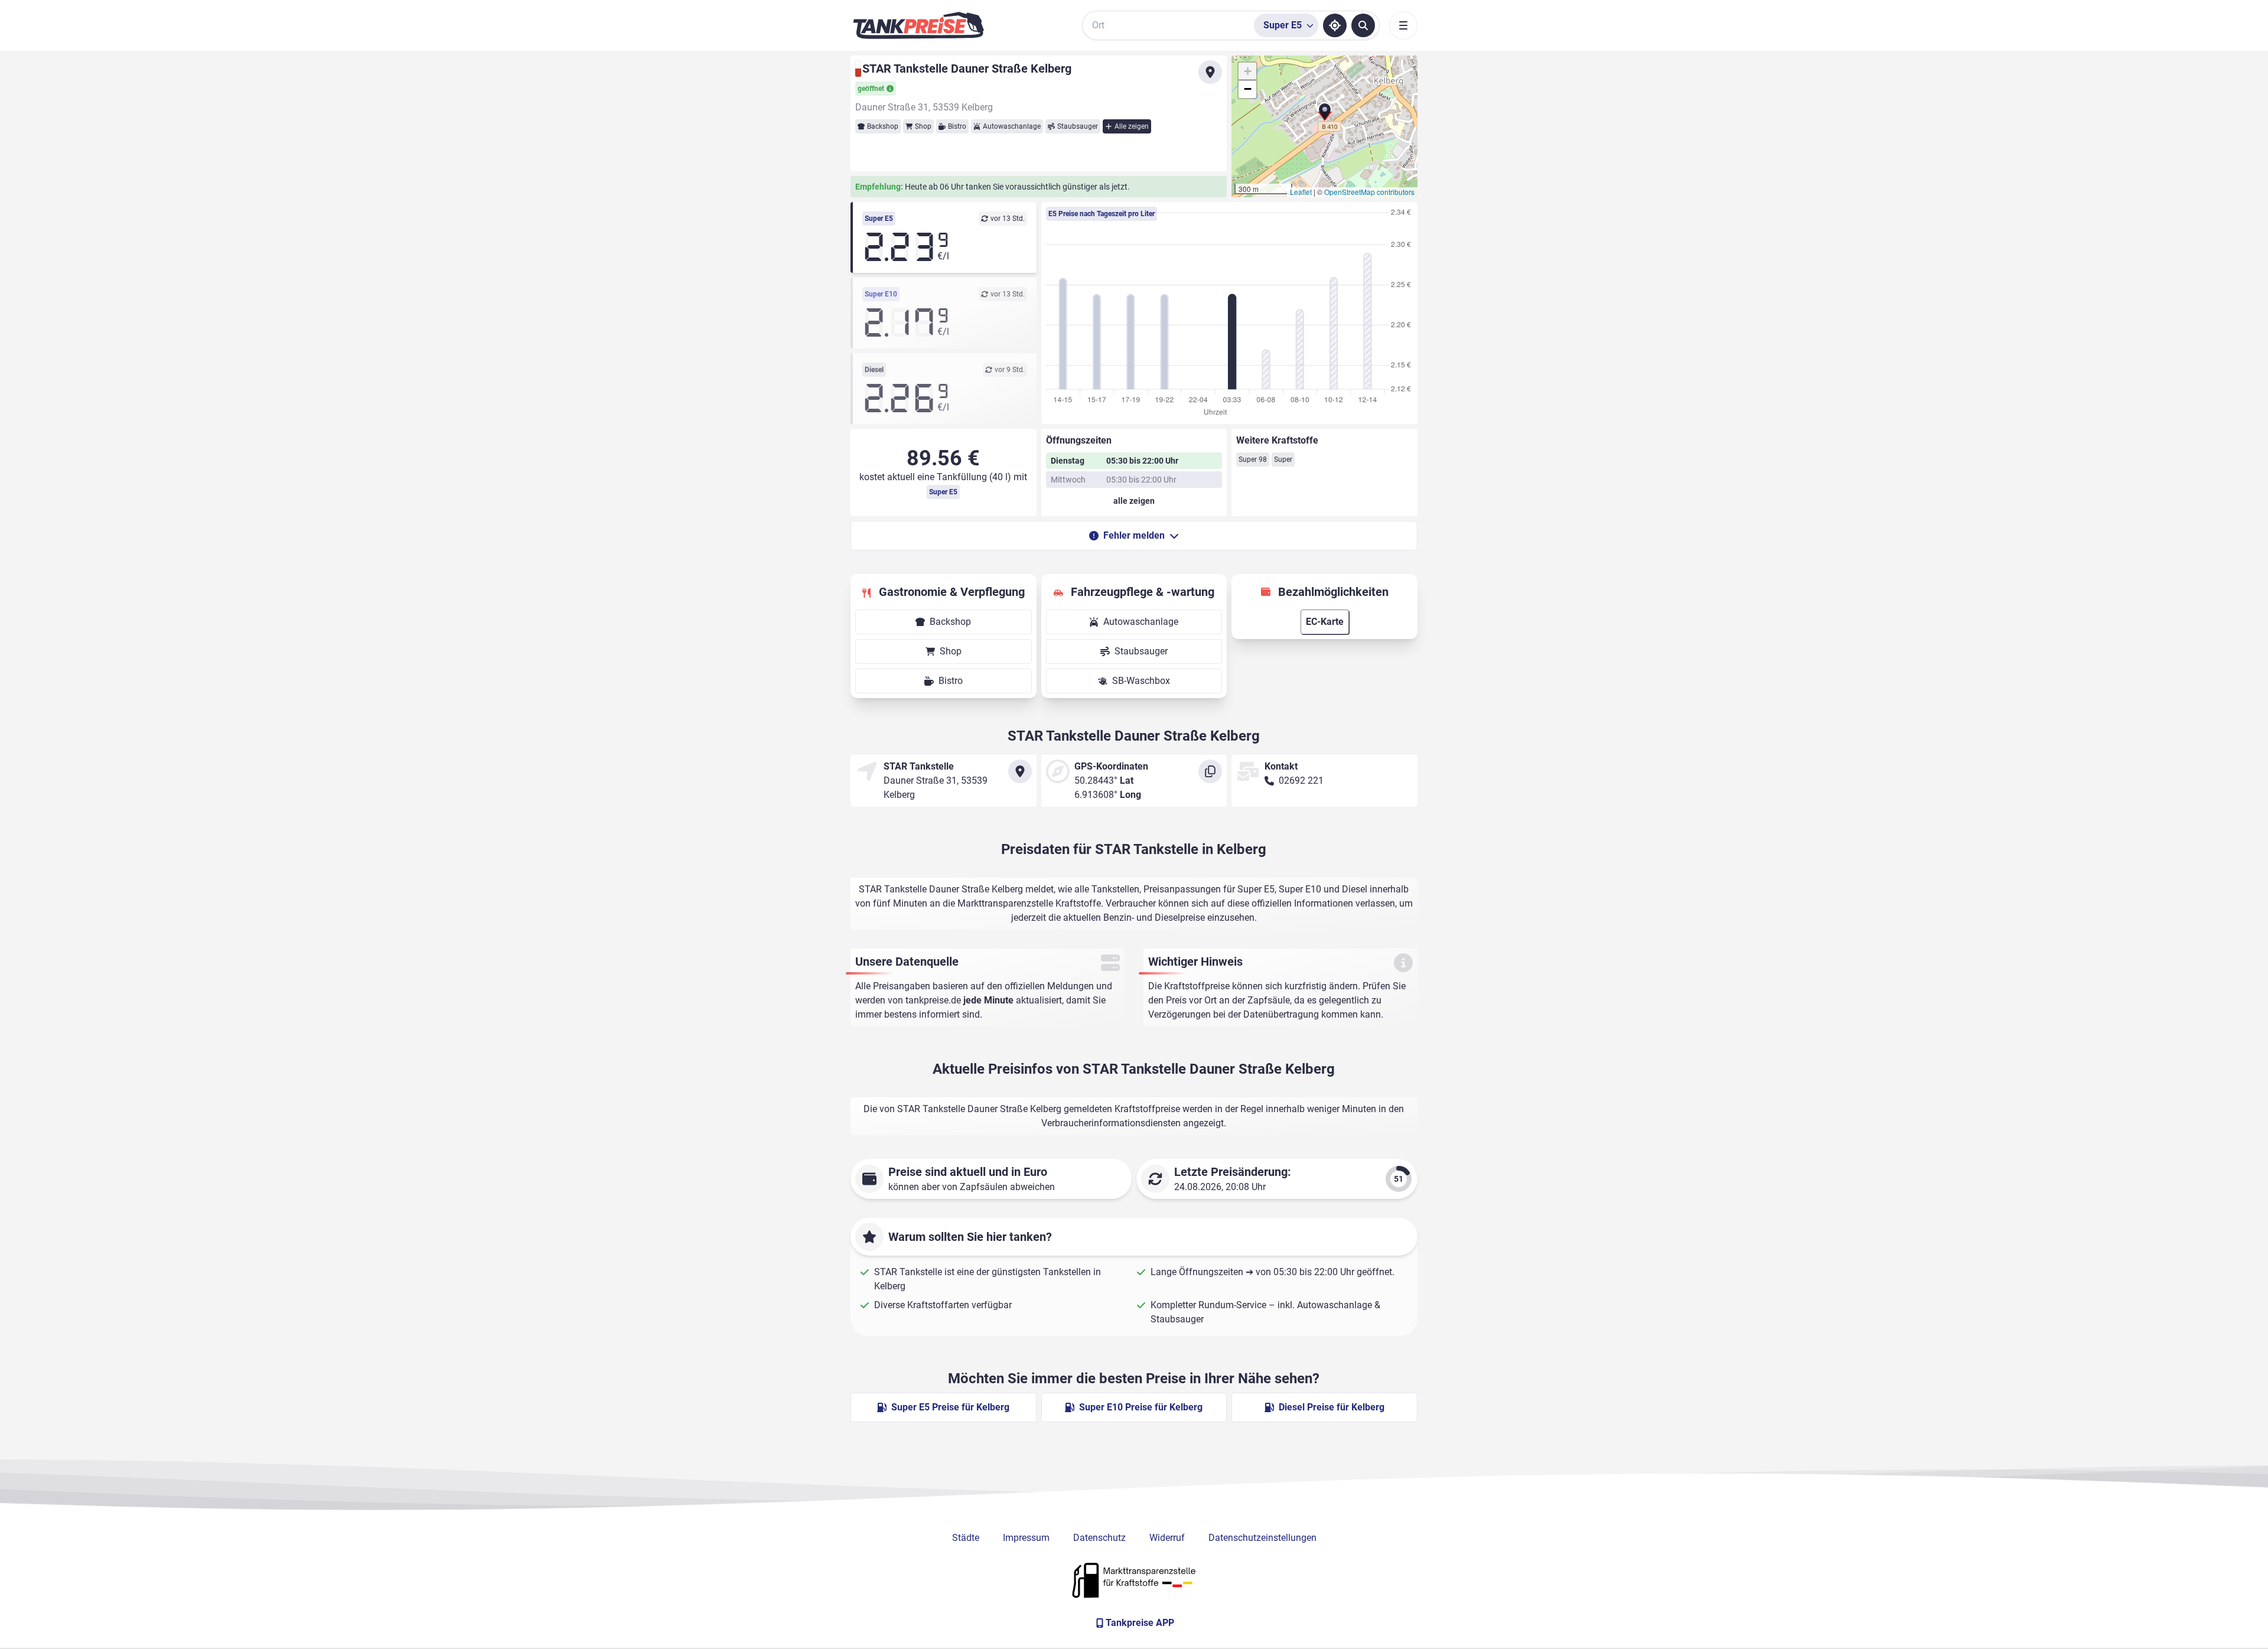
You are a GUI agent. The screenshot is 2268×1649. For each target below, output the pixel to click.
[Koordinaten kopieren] (1210, 771)
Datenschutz (1099, 1538)
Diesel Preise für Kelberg (1332, 1407)
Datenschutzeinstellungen (1262, 1538)
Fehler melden (1134, 535)
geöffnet (871, 89)
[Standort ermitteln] (1335, 25)
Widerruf (1167, 1538)
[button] (1325, 116)
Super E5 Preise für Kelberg (950, 1407)
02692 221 (1301, 780)
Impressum (1026, 1538)
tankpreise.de (933, 1000)
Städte (966, 1538)
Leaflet (1301, 192)
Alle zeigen (1132, 126)
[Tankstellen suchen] (1363, 25)
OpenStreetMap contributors (1369, 192)
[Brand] (918, 25)
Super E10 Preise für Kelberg (1141, 1407)
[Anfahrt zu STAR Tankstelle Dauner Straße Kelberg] (1210, 72)
